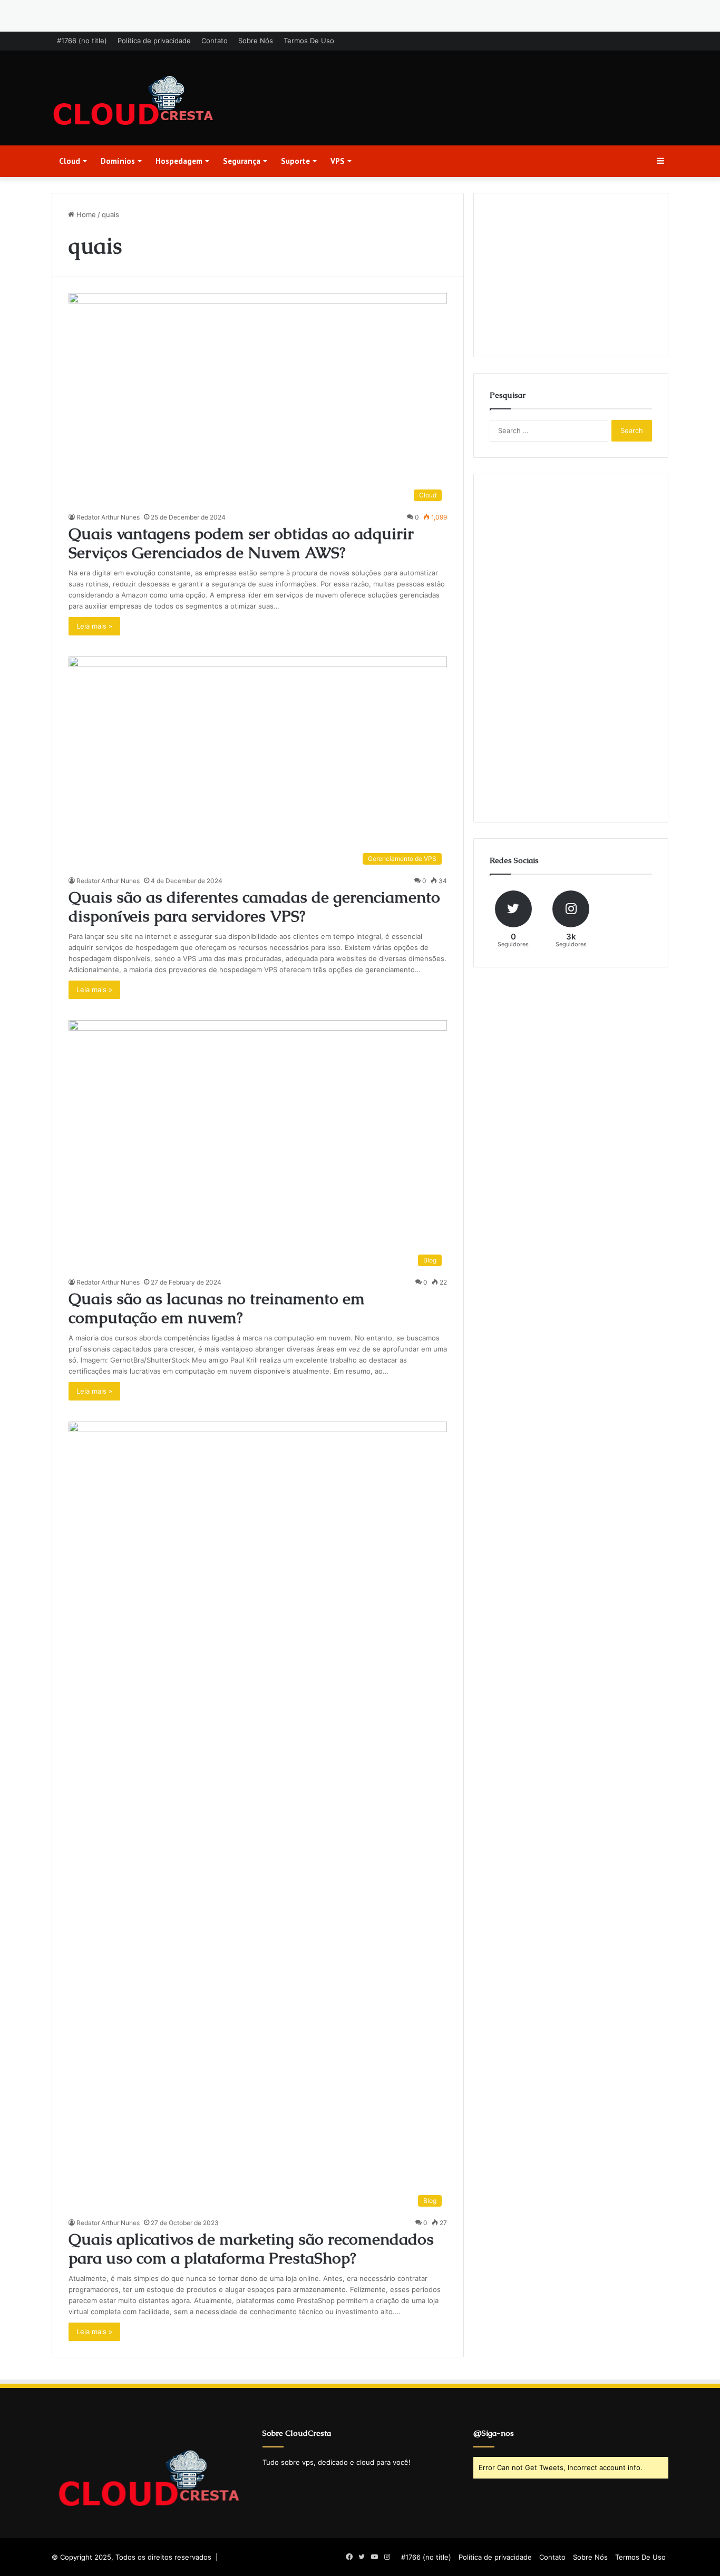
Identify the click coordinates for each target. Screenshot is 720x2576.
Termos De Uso (309, 41)
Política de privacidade (154, 41)
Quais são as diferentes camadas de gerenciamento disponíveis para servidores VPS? (254, 907)
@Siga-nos (494, 2433)
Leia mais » (94, 626)
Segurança (242, 161)
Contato (215, 41)
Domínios (118, 161)
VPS (338, 161)
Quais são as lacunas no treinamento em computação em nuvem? (217, 1308)
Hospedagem (179, 161)
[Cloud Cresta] (133, 102)
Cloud (70, 161)
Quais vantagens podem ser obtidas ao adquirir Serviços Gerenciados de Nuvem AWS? (241, 543)
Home (85, 214)
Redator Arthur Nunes (108, 517)
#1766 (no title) (82, 41)
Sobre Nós (256, 41)
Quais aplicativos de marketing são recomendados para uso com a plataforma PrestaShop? (251, 2249)
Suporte (295, 161)
